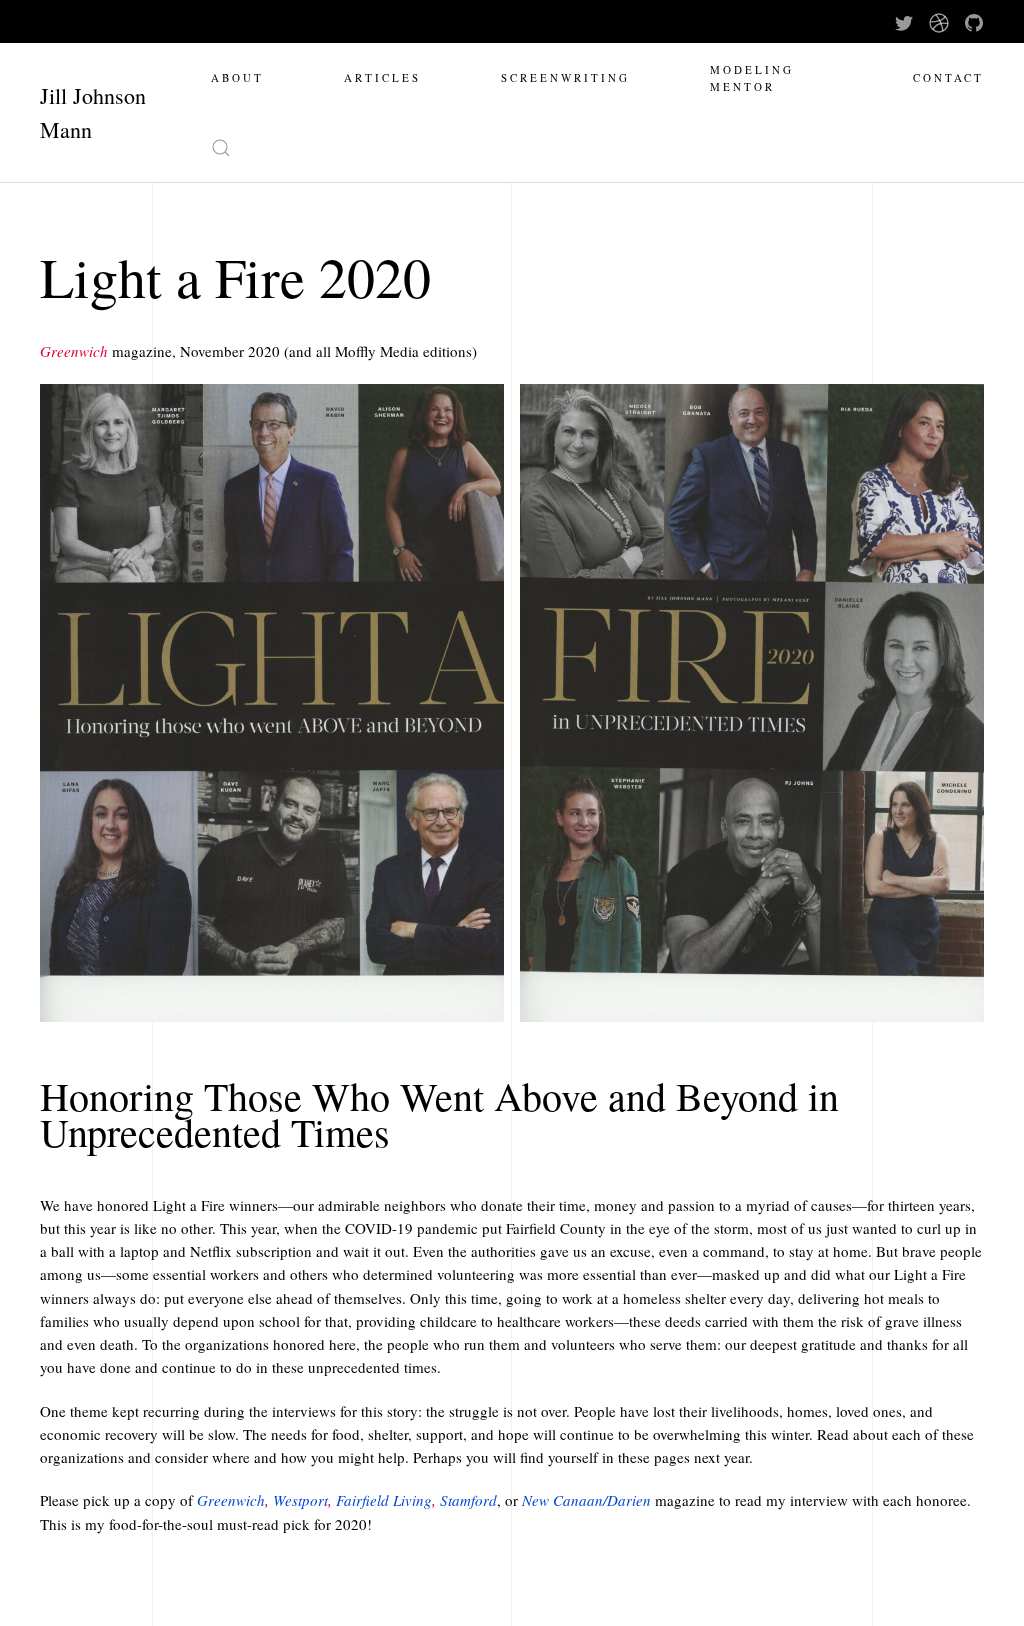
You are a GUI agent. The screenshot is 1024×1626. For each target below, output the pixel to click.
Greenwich (231, 1500)
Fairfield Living (384, 1500)
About (237, 77)
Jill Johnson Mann (93, 112)
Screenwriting (565, 77)
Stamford (468, 1500)
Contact (948, 77)
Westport (300, 1500)
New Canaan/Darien (586, 1500)
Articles (382, 77)
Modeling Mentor (752, 78)
